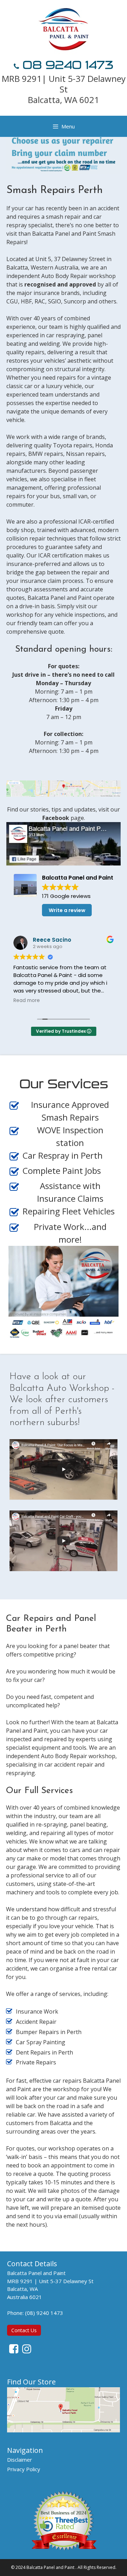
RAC (40, 301)
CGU (12, 301)
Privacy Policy (24, 2469)
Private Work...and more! (70, 1233)
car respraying (65, 335)
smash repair (63, 217)
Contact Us (24, 2330)
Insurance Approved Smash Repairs (70, 1111)
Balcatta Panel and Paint (50, 2567)
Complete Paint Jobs (62, 1171)
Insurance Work (37, 2011)
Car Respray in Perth (63, 1155)
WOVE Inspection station (70, 1136)
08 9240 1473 (66, 65)
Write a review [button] (67, 910)
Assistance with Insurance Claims (70, 1192)
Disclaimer (20, 2460)
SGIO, (55, 301)
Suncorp (75, 301)
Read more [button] (27, 1001)
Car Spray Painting (41, 2042)
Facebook (56, 818)
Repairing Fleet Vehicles (69, 1211)
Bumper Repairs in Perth (49, 2032)
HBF (26, 301)
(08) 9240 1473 (44, 2313)
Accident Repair (36, 2022)
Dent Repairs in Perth (44, 2052)
